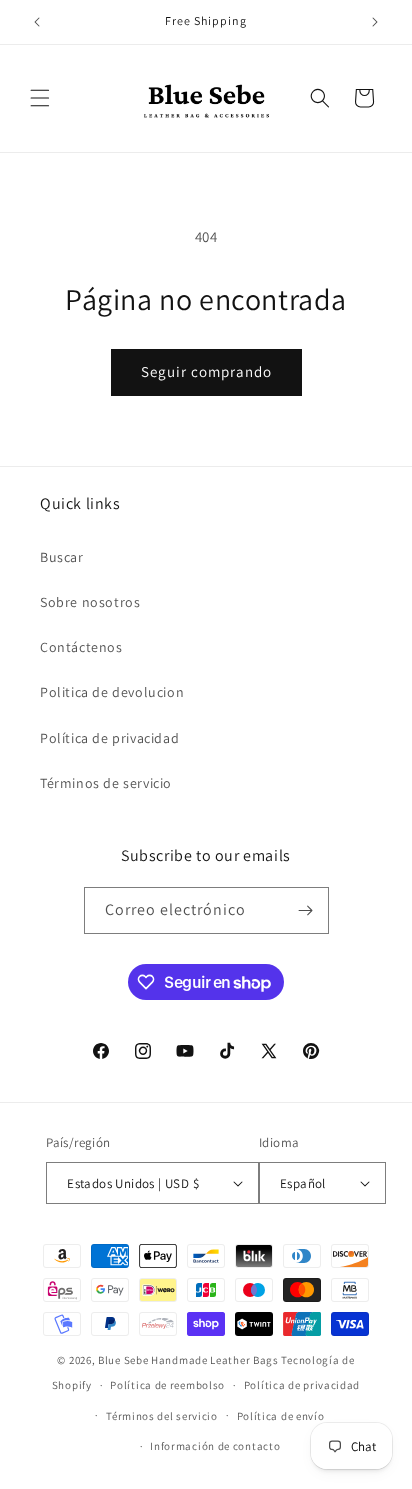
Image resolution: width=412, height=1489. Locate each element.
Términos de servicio (106, 783)
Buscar (62, 557)
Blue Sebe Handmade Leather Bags (188, 1360)
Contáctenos (81, 647)
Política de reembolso (167, 1385)
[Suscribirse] (306, 910)
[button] (40, 98)
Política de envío (281, 1416)
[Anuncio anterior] (37, 22)
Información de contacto (215, 1446)
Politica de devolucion (112, 692)
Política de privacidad (109, 738)
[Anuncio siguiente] (375, 22)
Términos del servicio (162, 1416)
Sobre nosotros (90, 602)
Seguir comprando (206, 371)
